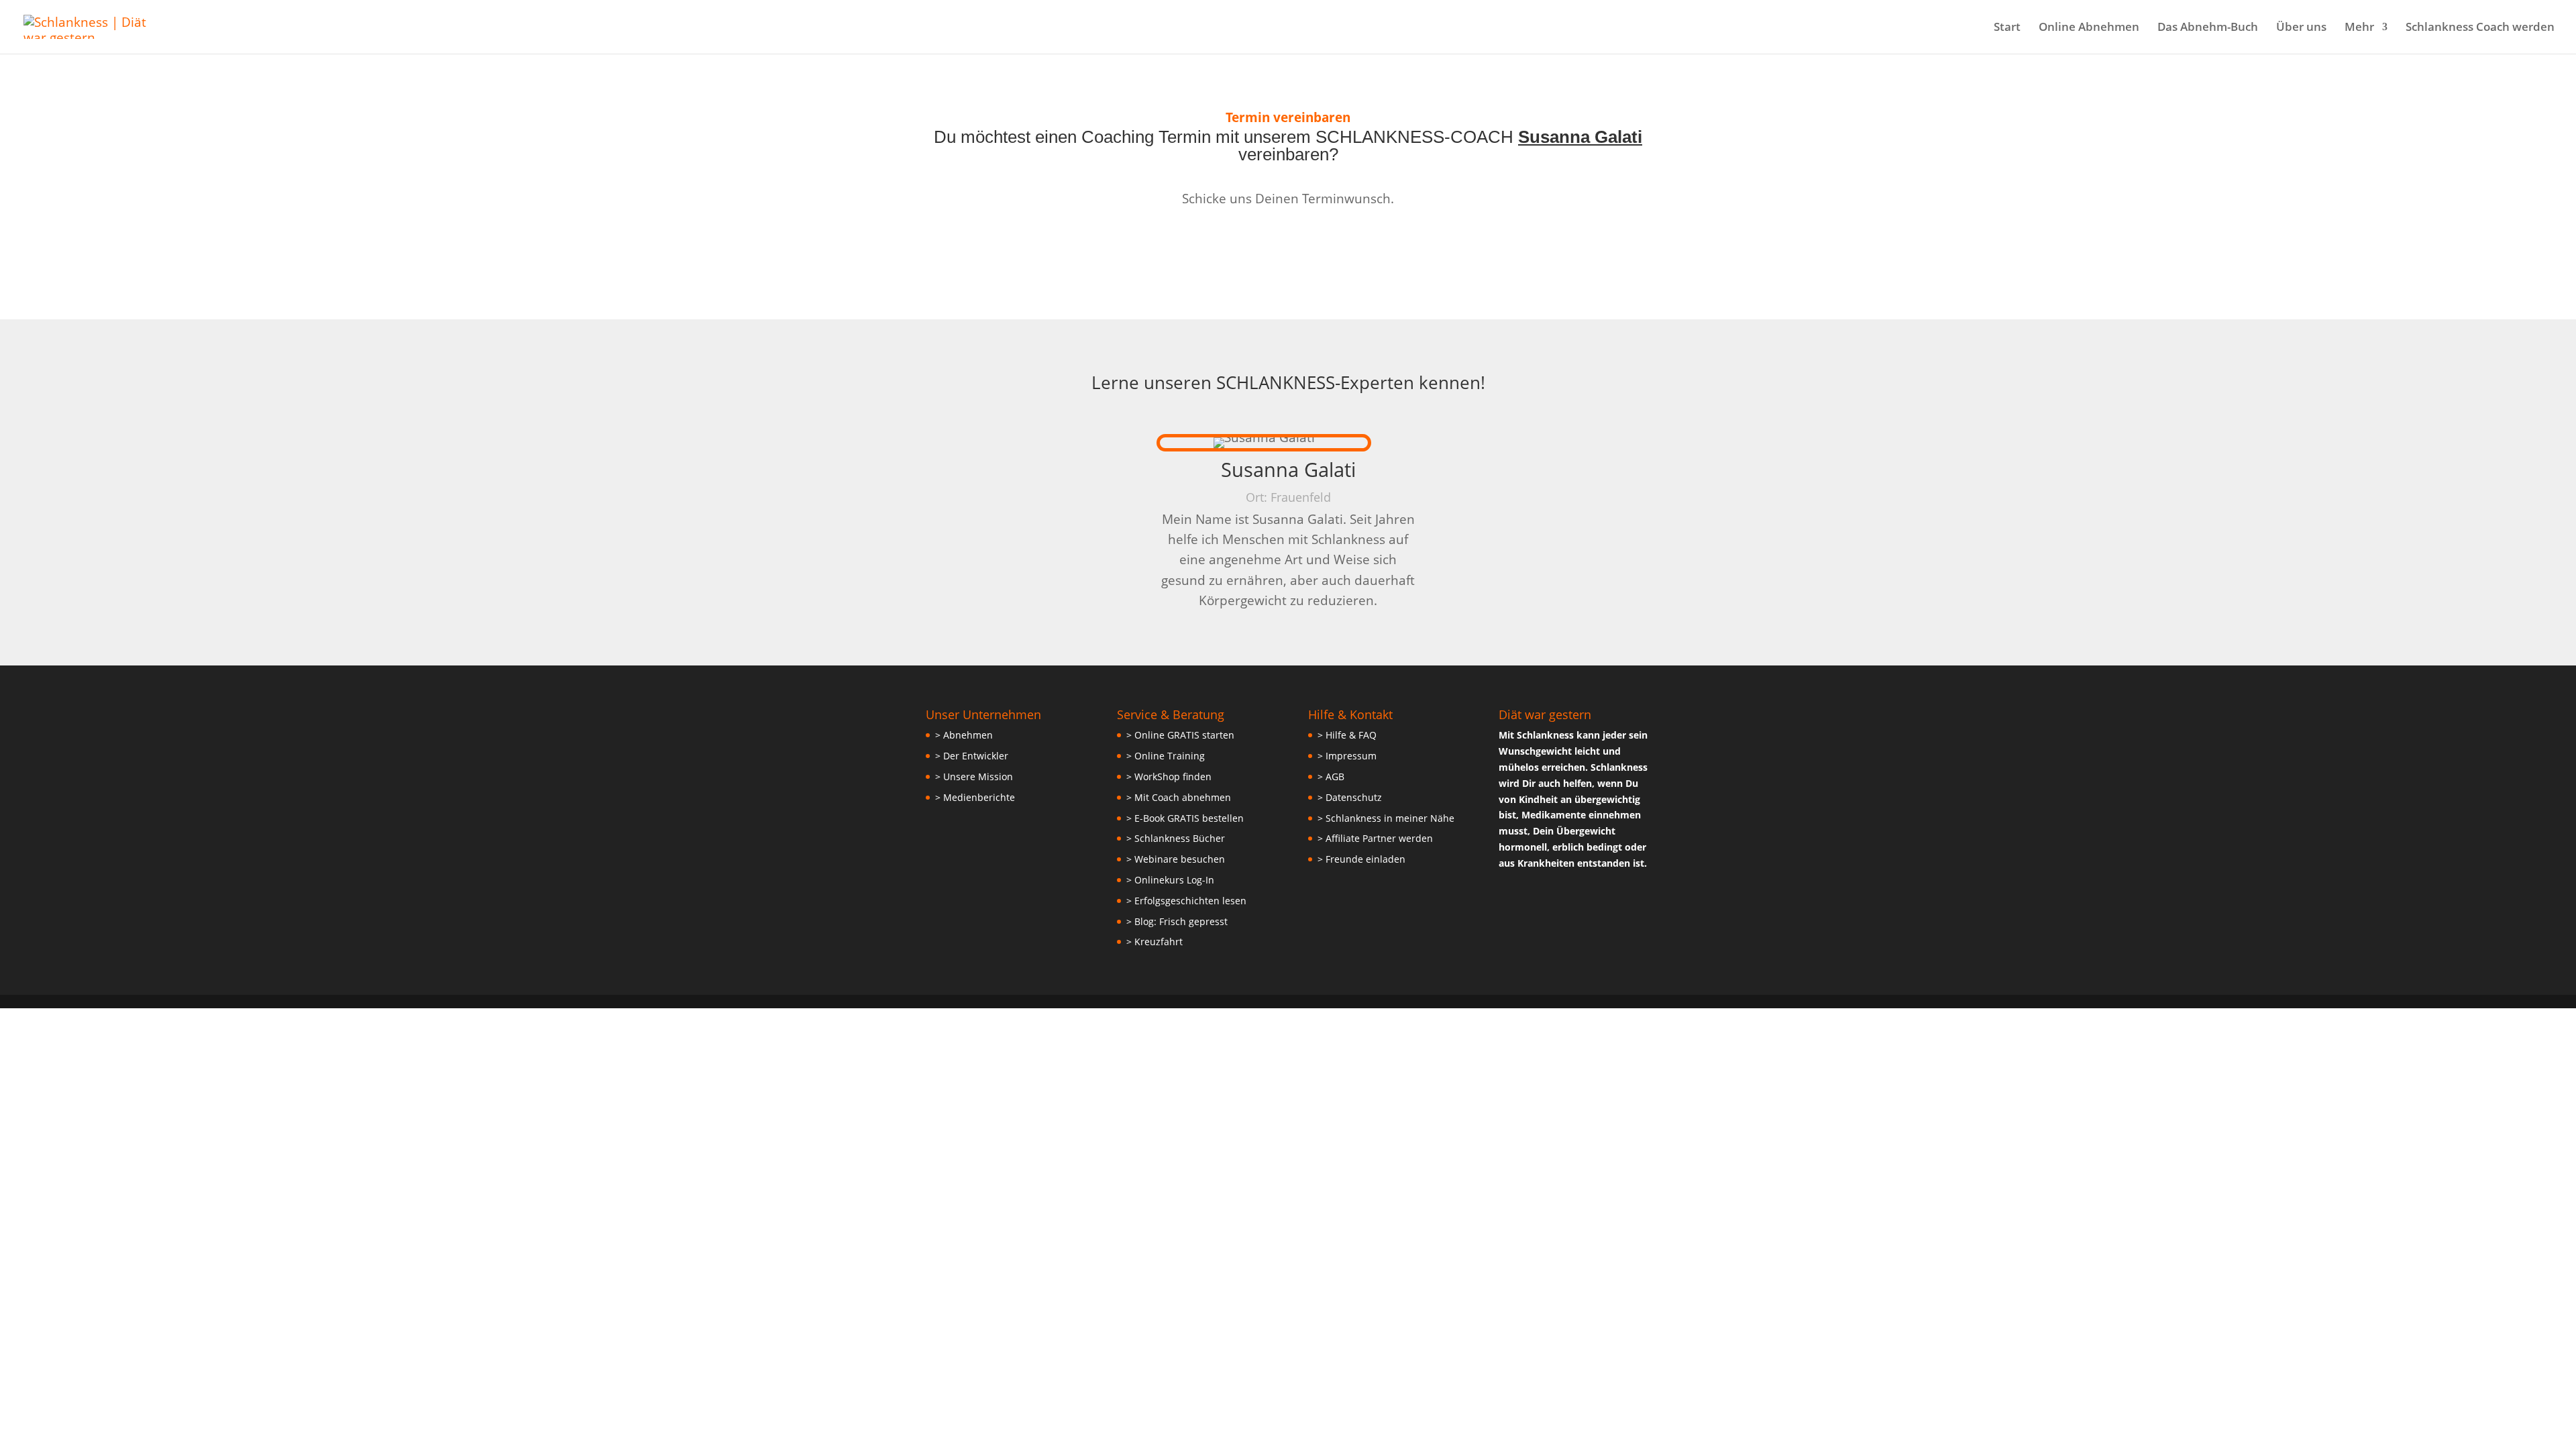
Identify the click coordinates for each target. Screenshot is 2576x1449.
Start (2007, 28)
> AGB (1331, 776)
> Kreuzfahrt (1155, 942)
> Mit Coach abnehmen (1179, 797)
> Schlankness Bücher (1176, 838)
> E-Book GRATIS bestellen (1185, 818)
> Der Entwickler (972, 756)
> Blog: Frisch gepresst (1177, 921)
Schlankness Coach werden (2480, 28)
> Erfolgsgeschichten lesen (1186, 901)
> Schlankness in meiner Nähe (1386, 818)
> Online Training (1166, 756)
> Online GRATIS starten (1180, 735)
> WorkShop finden (1169, 776)
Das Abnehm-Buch (2208, 28)
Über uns (2301, 28)
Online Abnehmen (2089, 28)
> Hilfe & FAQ (1347, 735)
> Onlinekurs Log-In (1170, 880)
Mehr (2359, 28)
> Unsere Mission (974, 776)
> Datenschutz (1350, 797)
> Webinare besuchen (1176, 859)
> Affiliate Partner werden (1375, 838)
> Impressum (1347, 756)
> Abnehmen (964, 735)
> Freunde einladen (1361, 859)
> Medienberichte (975, 797)
